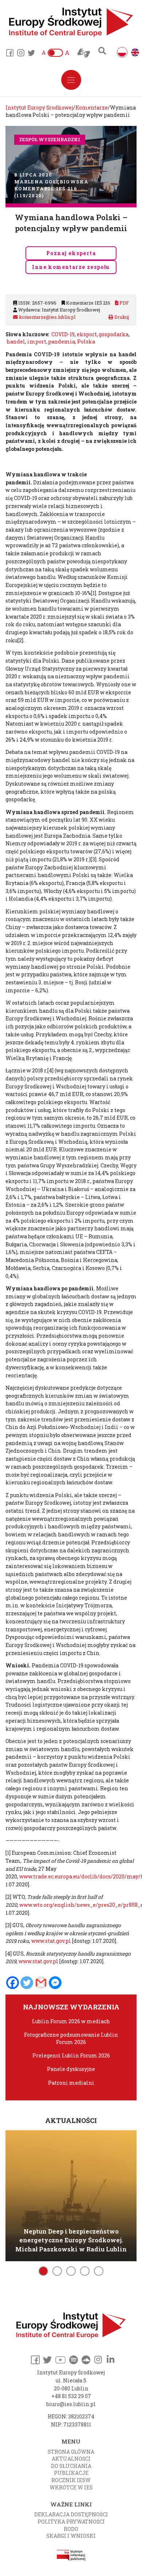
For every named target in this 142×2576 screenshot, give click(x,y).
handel (16, 342)
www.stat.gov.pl (51, 1941)
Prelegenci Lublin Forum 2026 (71, 2055)
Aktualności (71, 2459)
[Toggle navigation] (71, 80)
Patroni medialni (71, 2083)
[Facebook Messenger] (55, 1983)
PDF (124, 303)
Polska (86, 342)
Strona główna (71, 2452)
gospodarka (114, 334)
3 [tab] (71, 2271)
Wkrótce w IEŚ (71, 2487)
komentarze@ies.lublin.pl (47, 317)
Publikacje (71, 2473)
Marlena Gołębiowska (51, 182)
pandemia (62, 342)
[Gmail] (41, 1983)
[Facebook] (13, 1983)
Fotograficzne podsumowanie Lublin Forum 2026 (71, 2038)
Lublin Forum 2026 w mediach (71, 2021)
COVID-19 (63, 334)
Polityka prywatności (71, 2522)
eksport (87, 334)
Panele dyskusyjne (71, 2069)
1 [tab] (43, 2271)
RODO (71, 2529)
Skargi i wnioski (71, 2536)
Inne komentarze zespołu (71, 267)
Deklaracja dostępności (71, 2514)
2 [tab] (57, 2271)
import (37, 342)
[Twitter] (27, 1983)
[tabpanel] (71, 2194)
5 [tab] (99, 2271)
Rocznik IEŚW (71, 2480)
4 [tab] (85, 2271)
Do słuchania (71, 2466)
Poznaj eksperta (71, 253)
